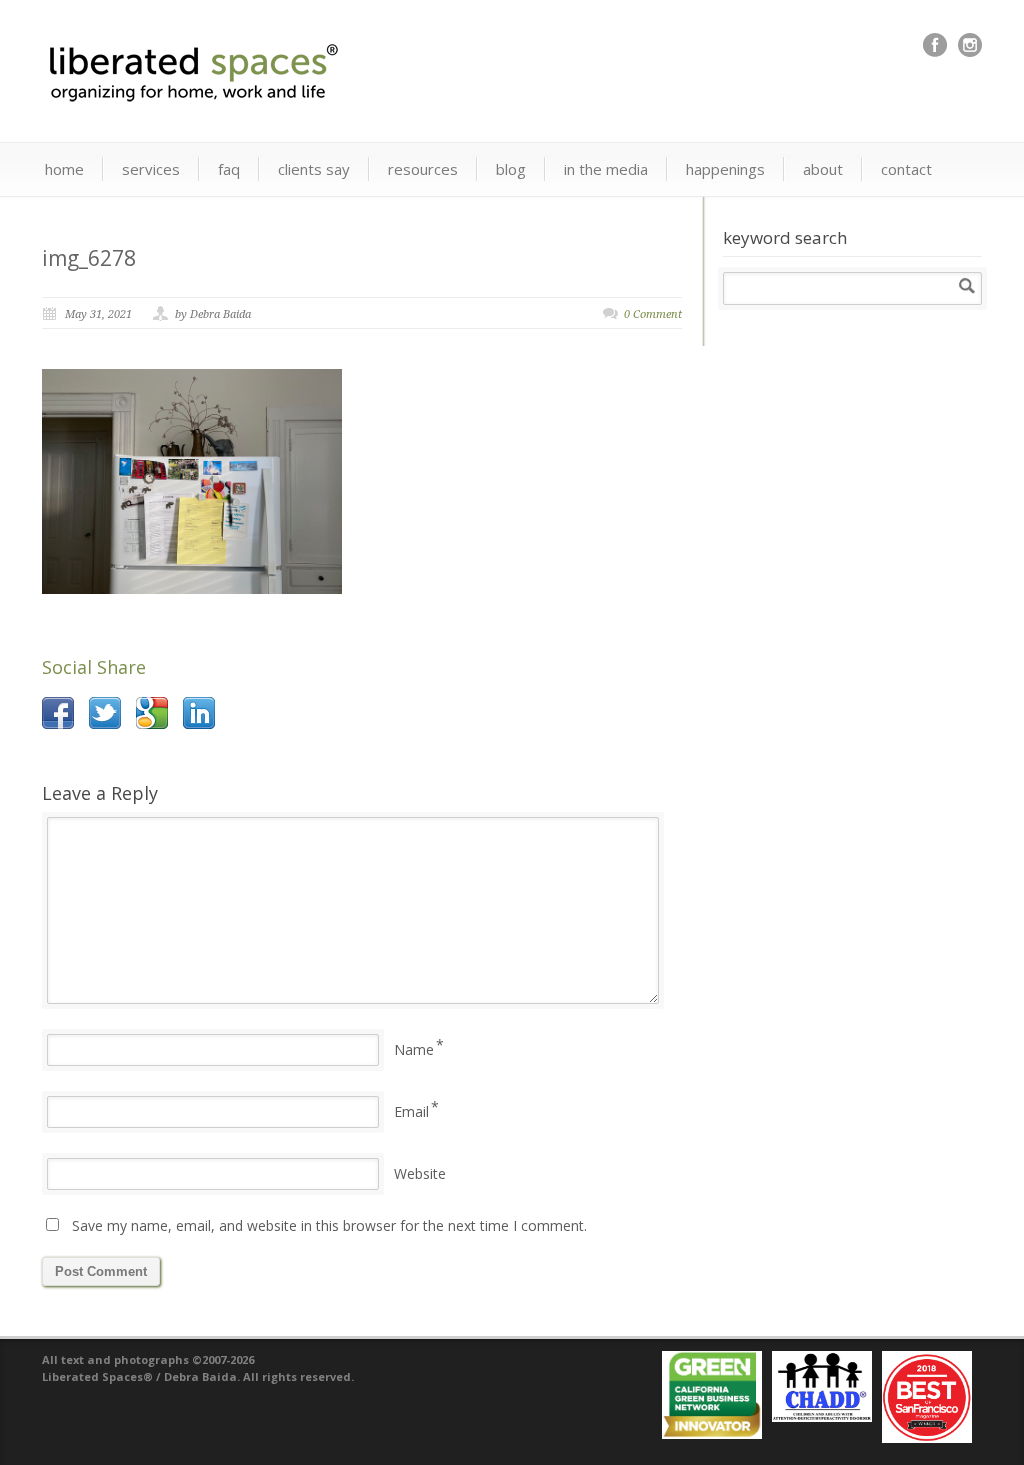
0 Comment (653, 314)
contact (906, 169)
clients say (314, 169)
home (64, 169)
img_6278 (89, 258)
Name (414, 1049)
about (823, 169)
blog (511, 169)
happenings (725, 169)
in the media (606, 169)
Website (420, 1173)
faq (229, 169)
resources (423, 169)
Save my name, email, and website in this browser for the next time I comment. (329, 1225)
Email (411, 1111)
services (151, 169)
